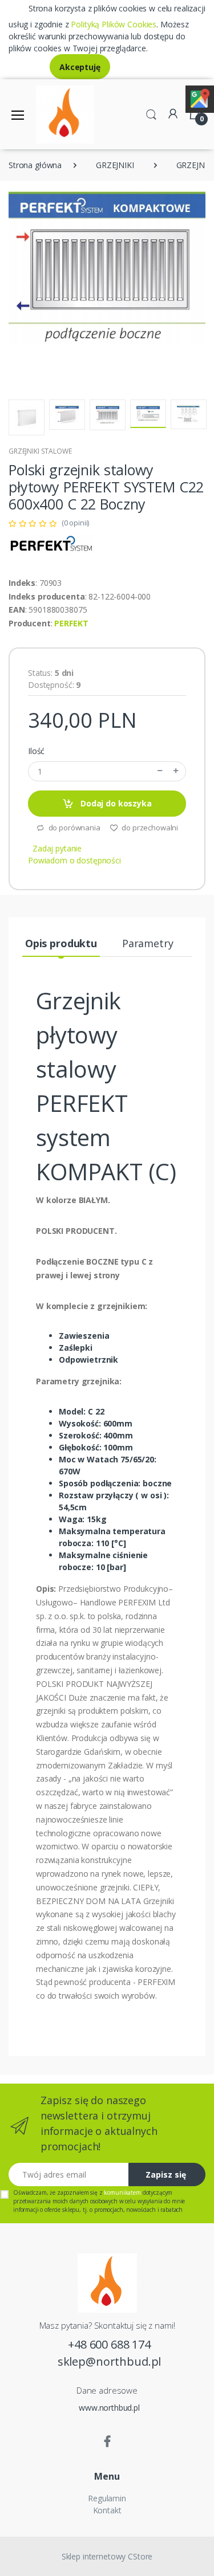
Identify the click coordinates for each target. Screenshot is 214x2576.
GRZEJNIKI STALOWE (40, 451)
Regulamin (107, 2498)
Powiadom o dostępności (74, 860)
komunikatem (122, 2192)
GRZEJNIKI (115, 165)
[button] (151, 113)
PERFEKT (71, 623)
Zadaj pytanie (57, 848)
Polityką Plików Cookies (114, 24)
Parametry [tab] (148, 943)
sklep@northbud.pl (110, 2361)
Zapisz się (166, 2174)
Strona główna (35, 165)
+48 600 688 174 (109, 2344)
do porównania (74, 828)
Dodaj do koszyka (115, 803)
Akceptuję (80, 67)
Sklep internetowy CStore (107, 2556)
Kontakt (107, 2510)
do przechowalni (150, 828)
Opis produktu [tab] (61, 943)
